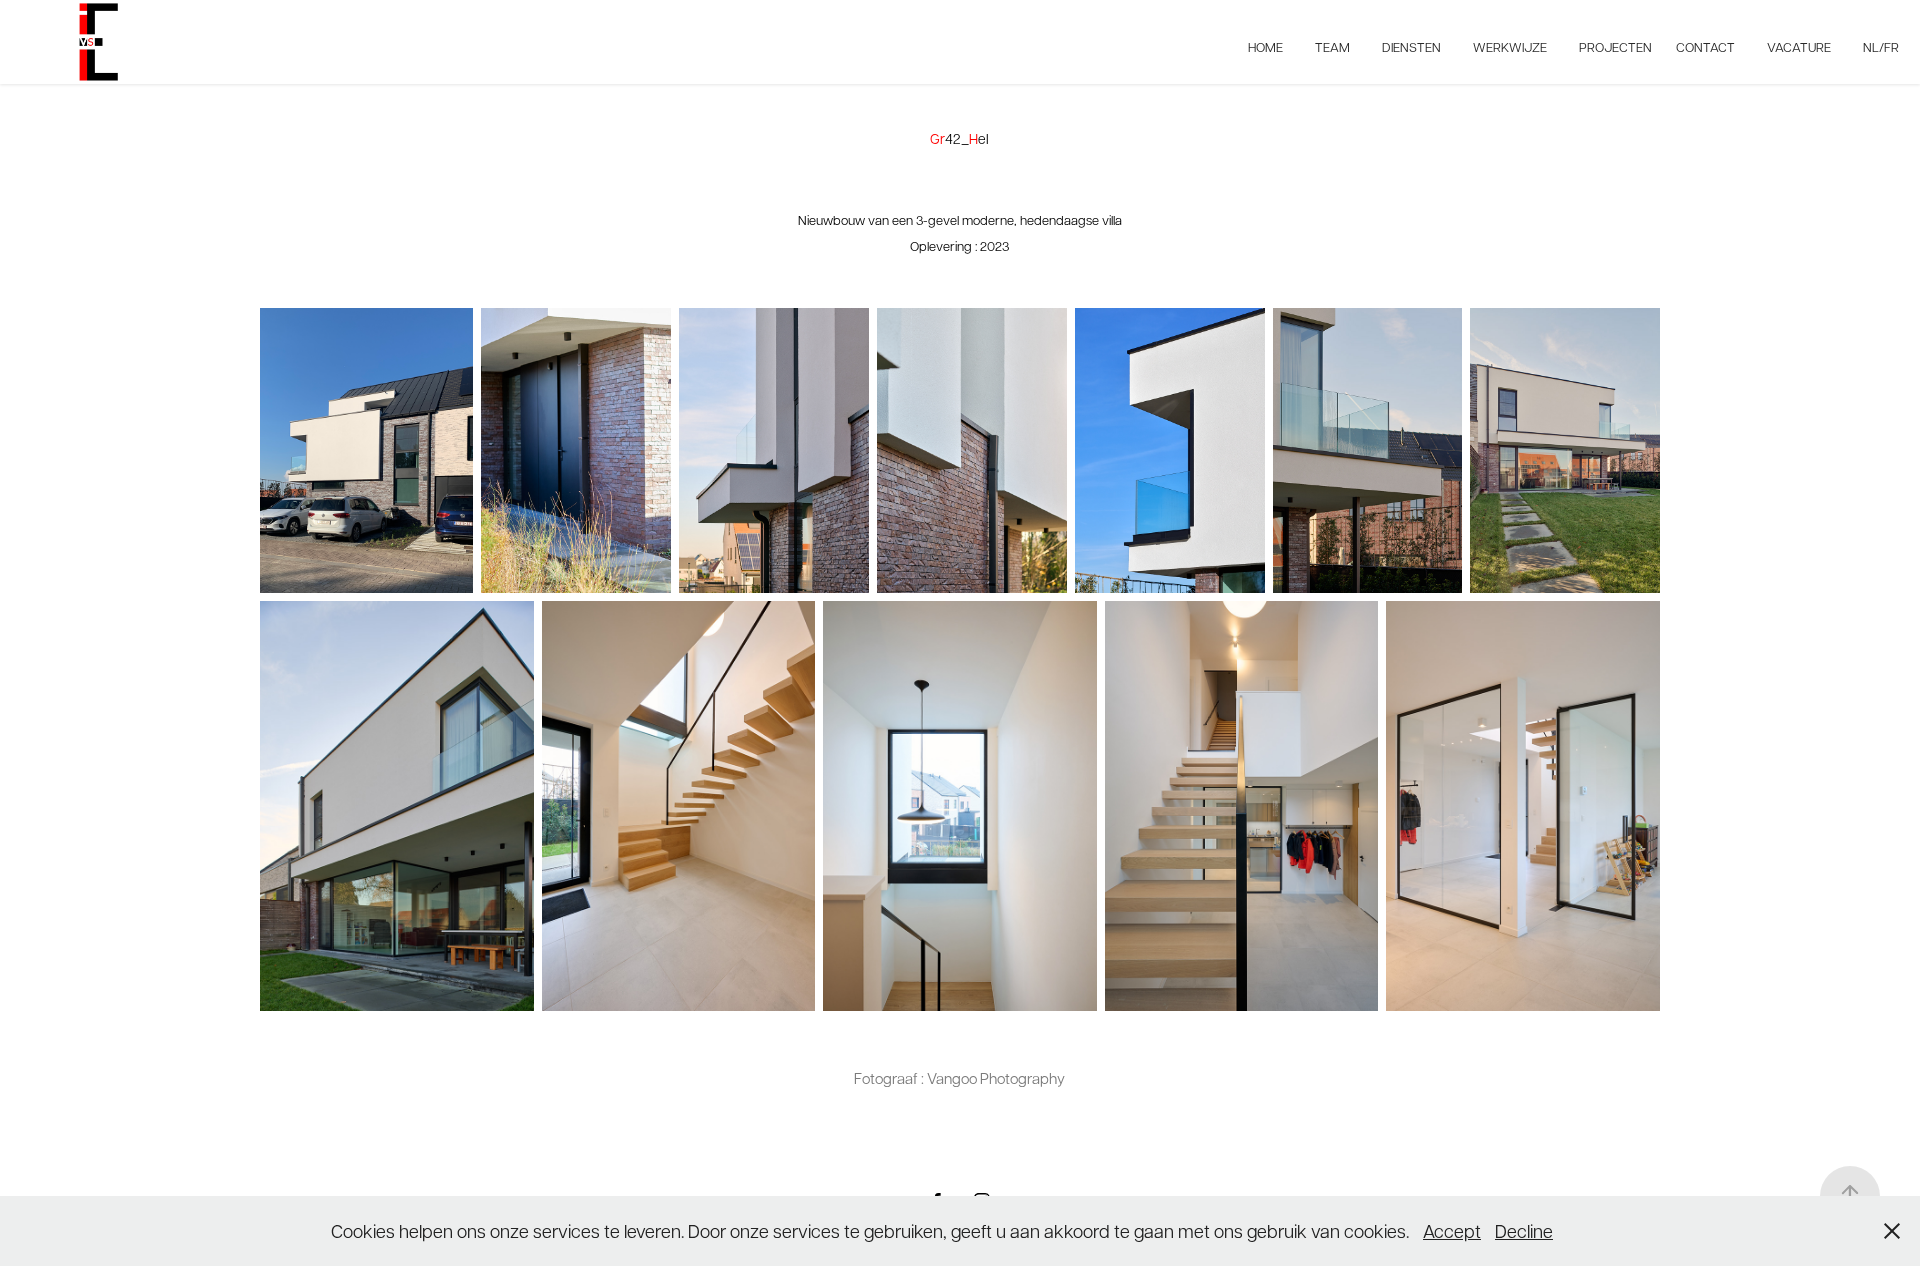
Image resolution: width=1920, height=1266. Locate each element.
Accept (1452, 1230)
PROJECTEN (1615, 46)
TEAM (1332, 46)
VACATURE (1799, 46)
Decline (1524, 1230)
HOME (1265, 46)
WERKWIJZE (1510, 46)
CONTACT (1705, 46)
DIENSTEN (1411, 46)
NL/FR (1881, 46)
